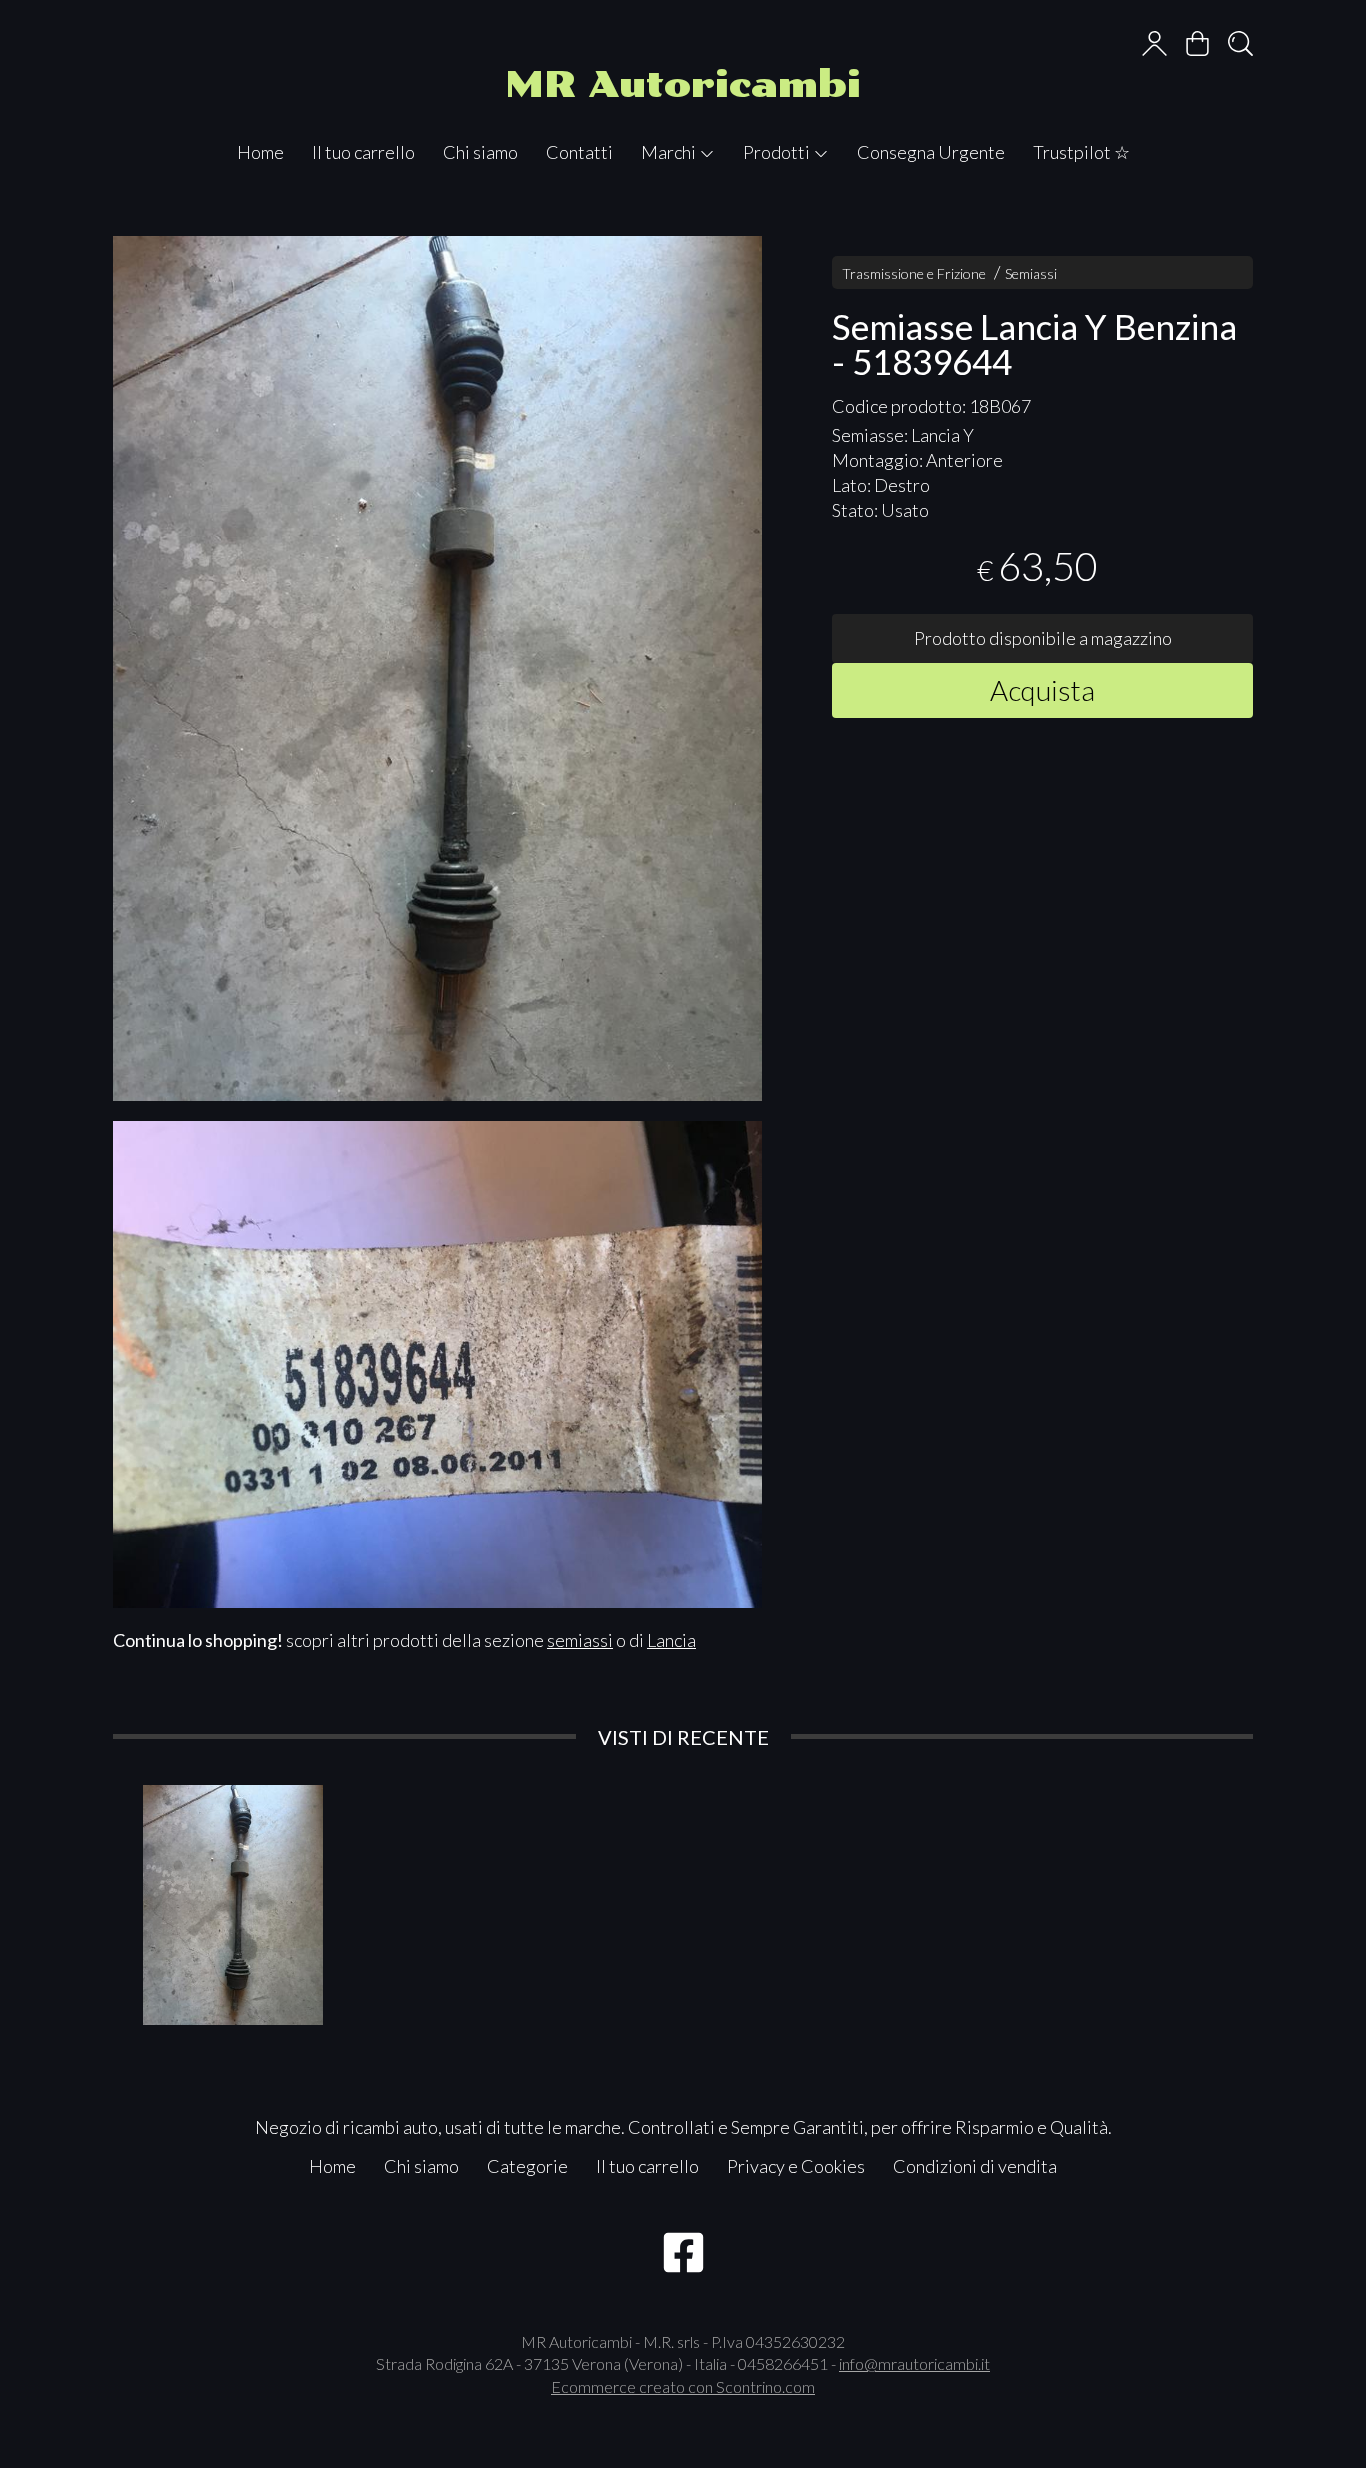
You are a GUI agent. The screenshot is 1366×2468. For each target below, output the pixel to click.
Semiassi (1031, 273)
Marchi (670, 152)
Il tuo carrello (363, 152)
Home (260, 152)
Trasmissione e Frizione (914, 273)
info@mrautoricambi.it (914, 2363)
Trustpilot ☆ (1081, 152)
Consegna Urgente (931, 152)
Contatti (579, 152)
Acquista (1042, 690)
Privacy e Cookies (796, 2166)
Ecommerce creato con (683, 2386)
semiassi (580, 1640)
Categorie (527, 2166)
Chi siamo (480, 152)
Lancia (671, 1640)
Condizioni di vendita (975, 2166)
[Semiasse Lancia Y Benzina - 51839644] (437, 668)
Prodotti (778, 152)
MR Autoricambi (683, 84)
